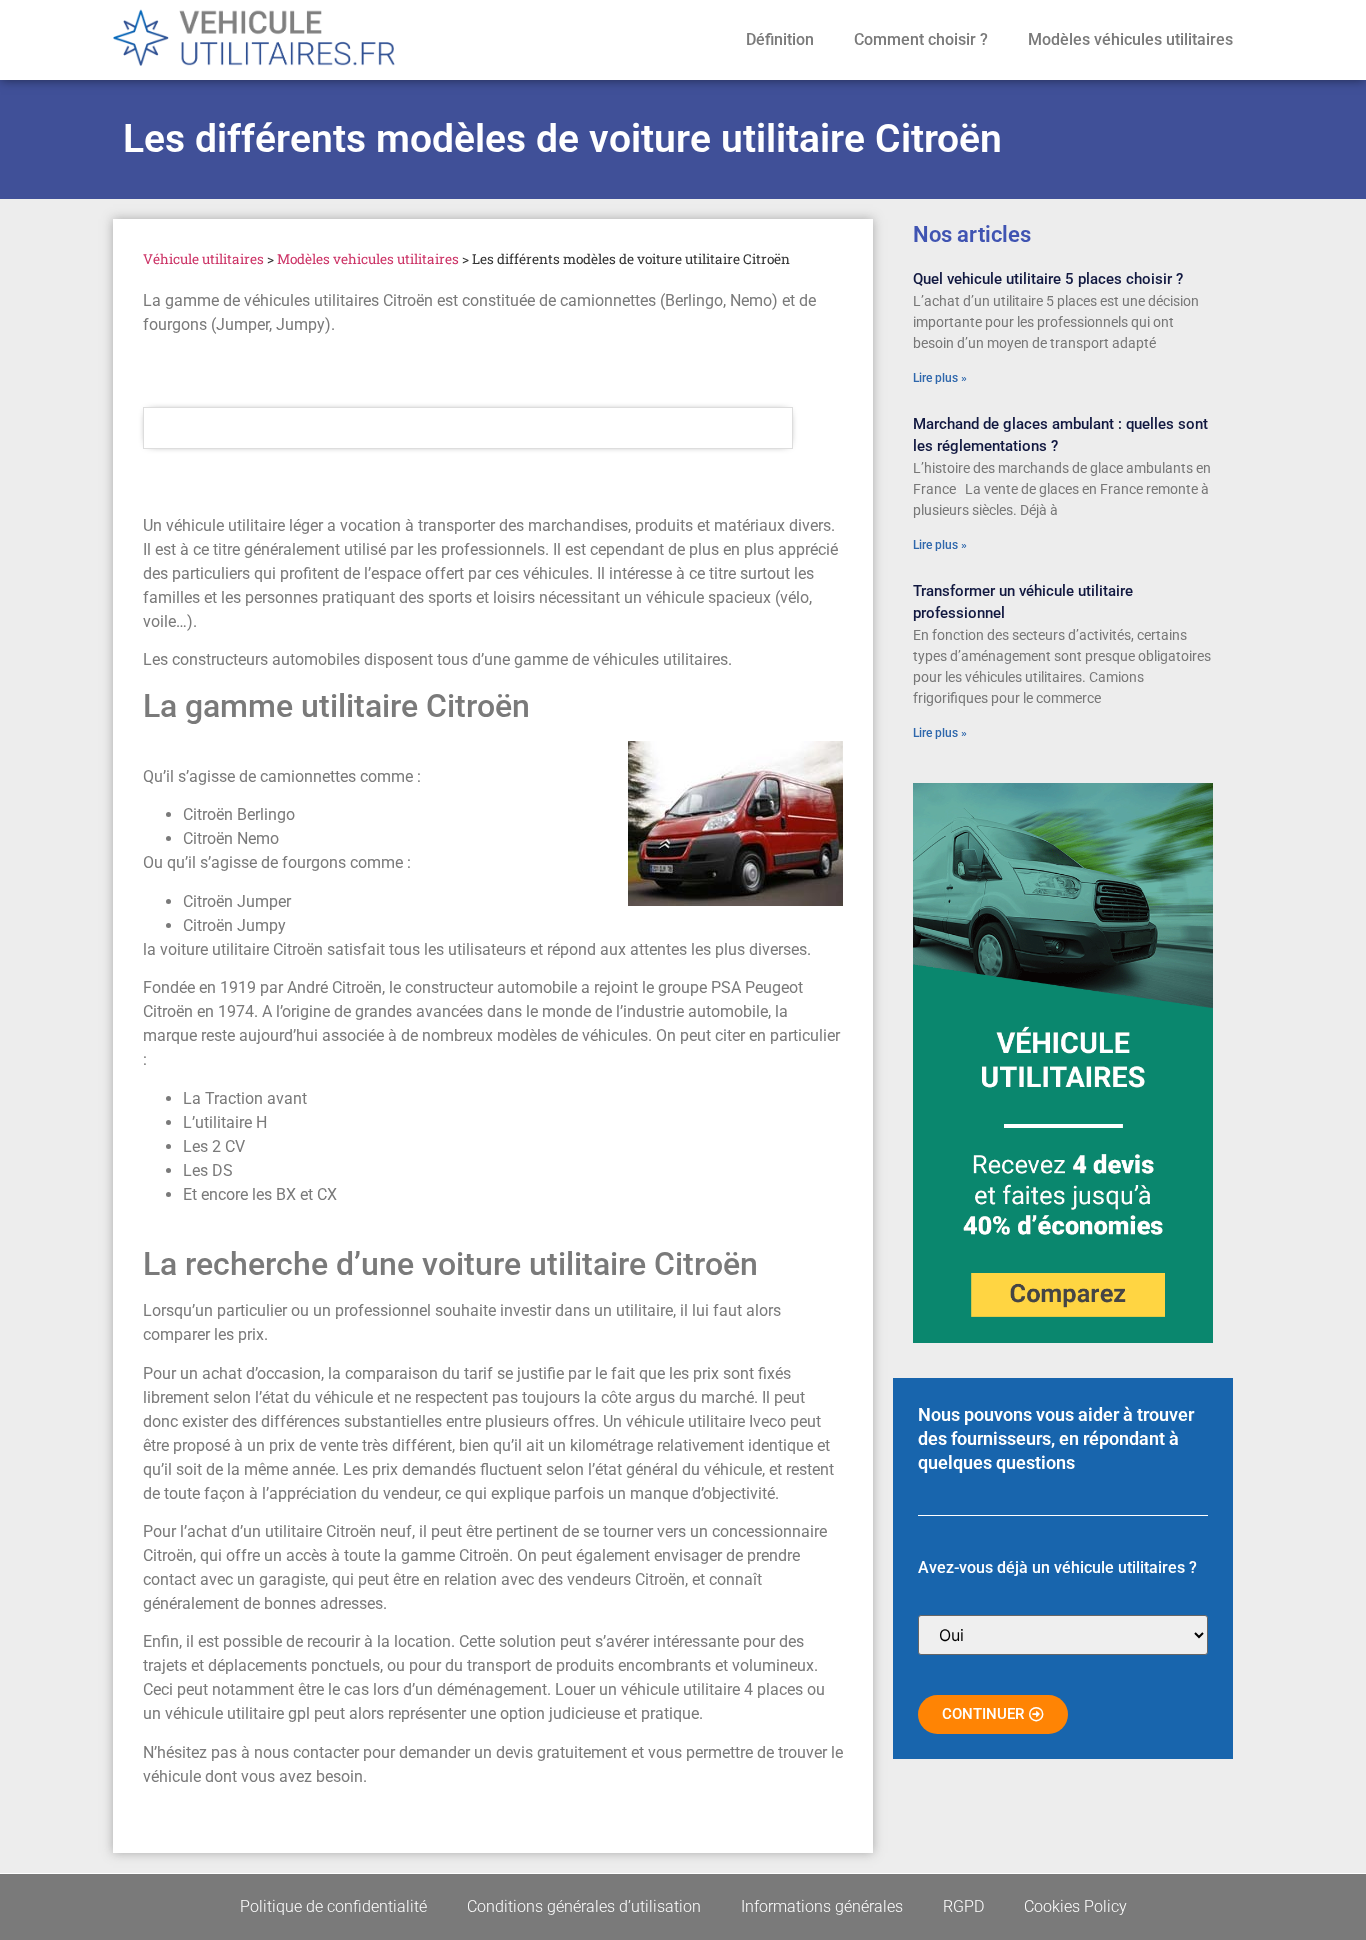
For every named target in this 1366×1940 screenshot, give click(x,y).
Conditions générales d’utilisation (584, 1906)
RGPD (963, 1906)
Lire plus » (940, 378)
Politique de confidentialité (333, 1906)
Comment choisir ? (921, 39)
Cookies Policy (1075, 1906)
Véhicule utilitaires (203, 259)
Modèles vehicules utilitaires (368, 259)
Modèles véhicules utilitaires (1130, 39)
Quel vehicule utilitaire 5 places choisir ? (1048, 279)
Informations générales (822, 1906)
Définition (780, 39)
